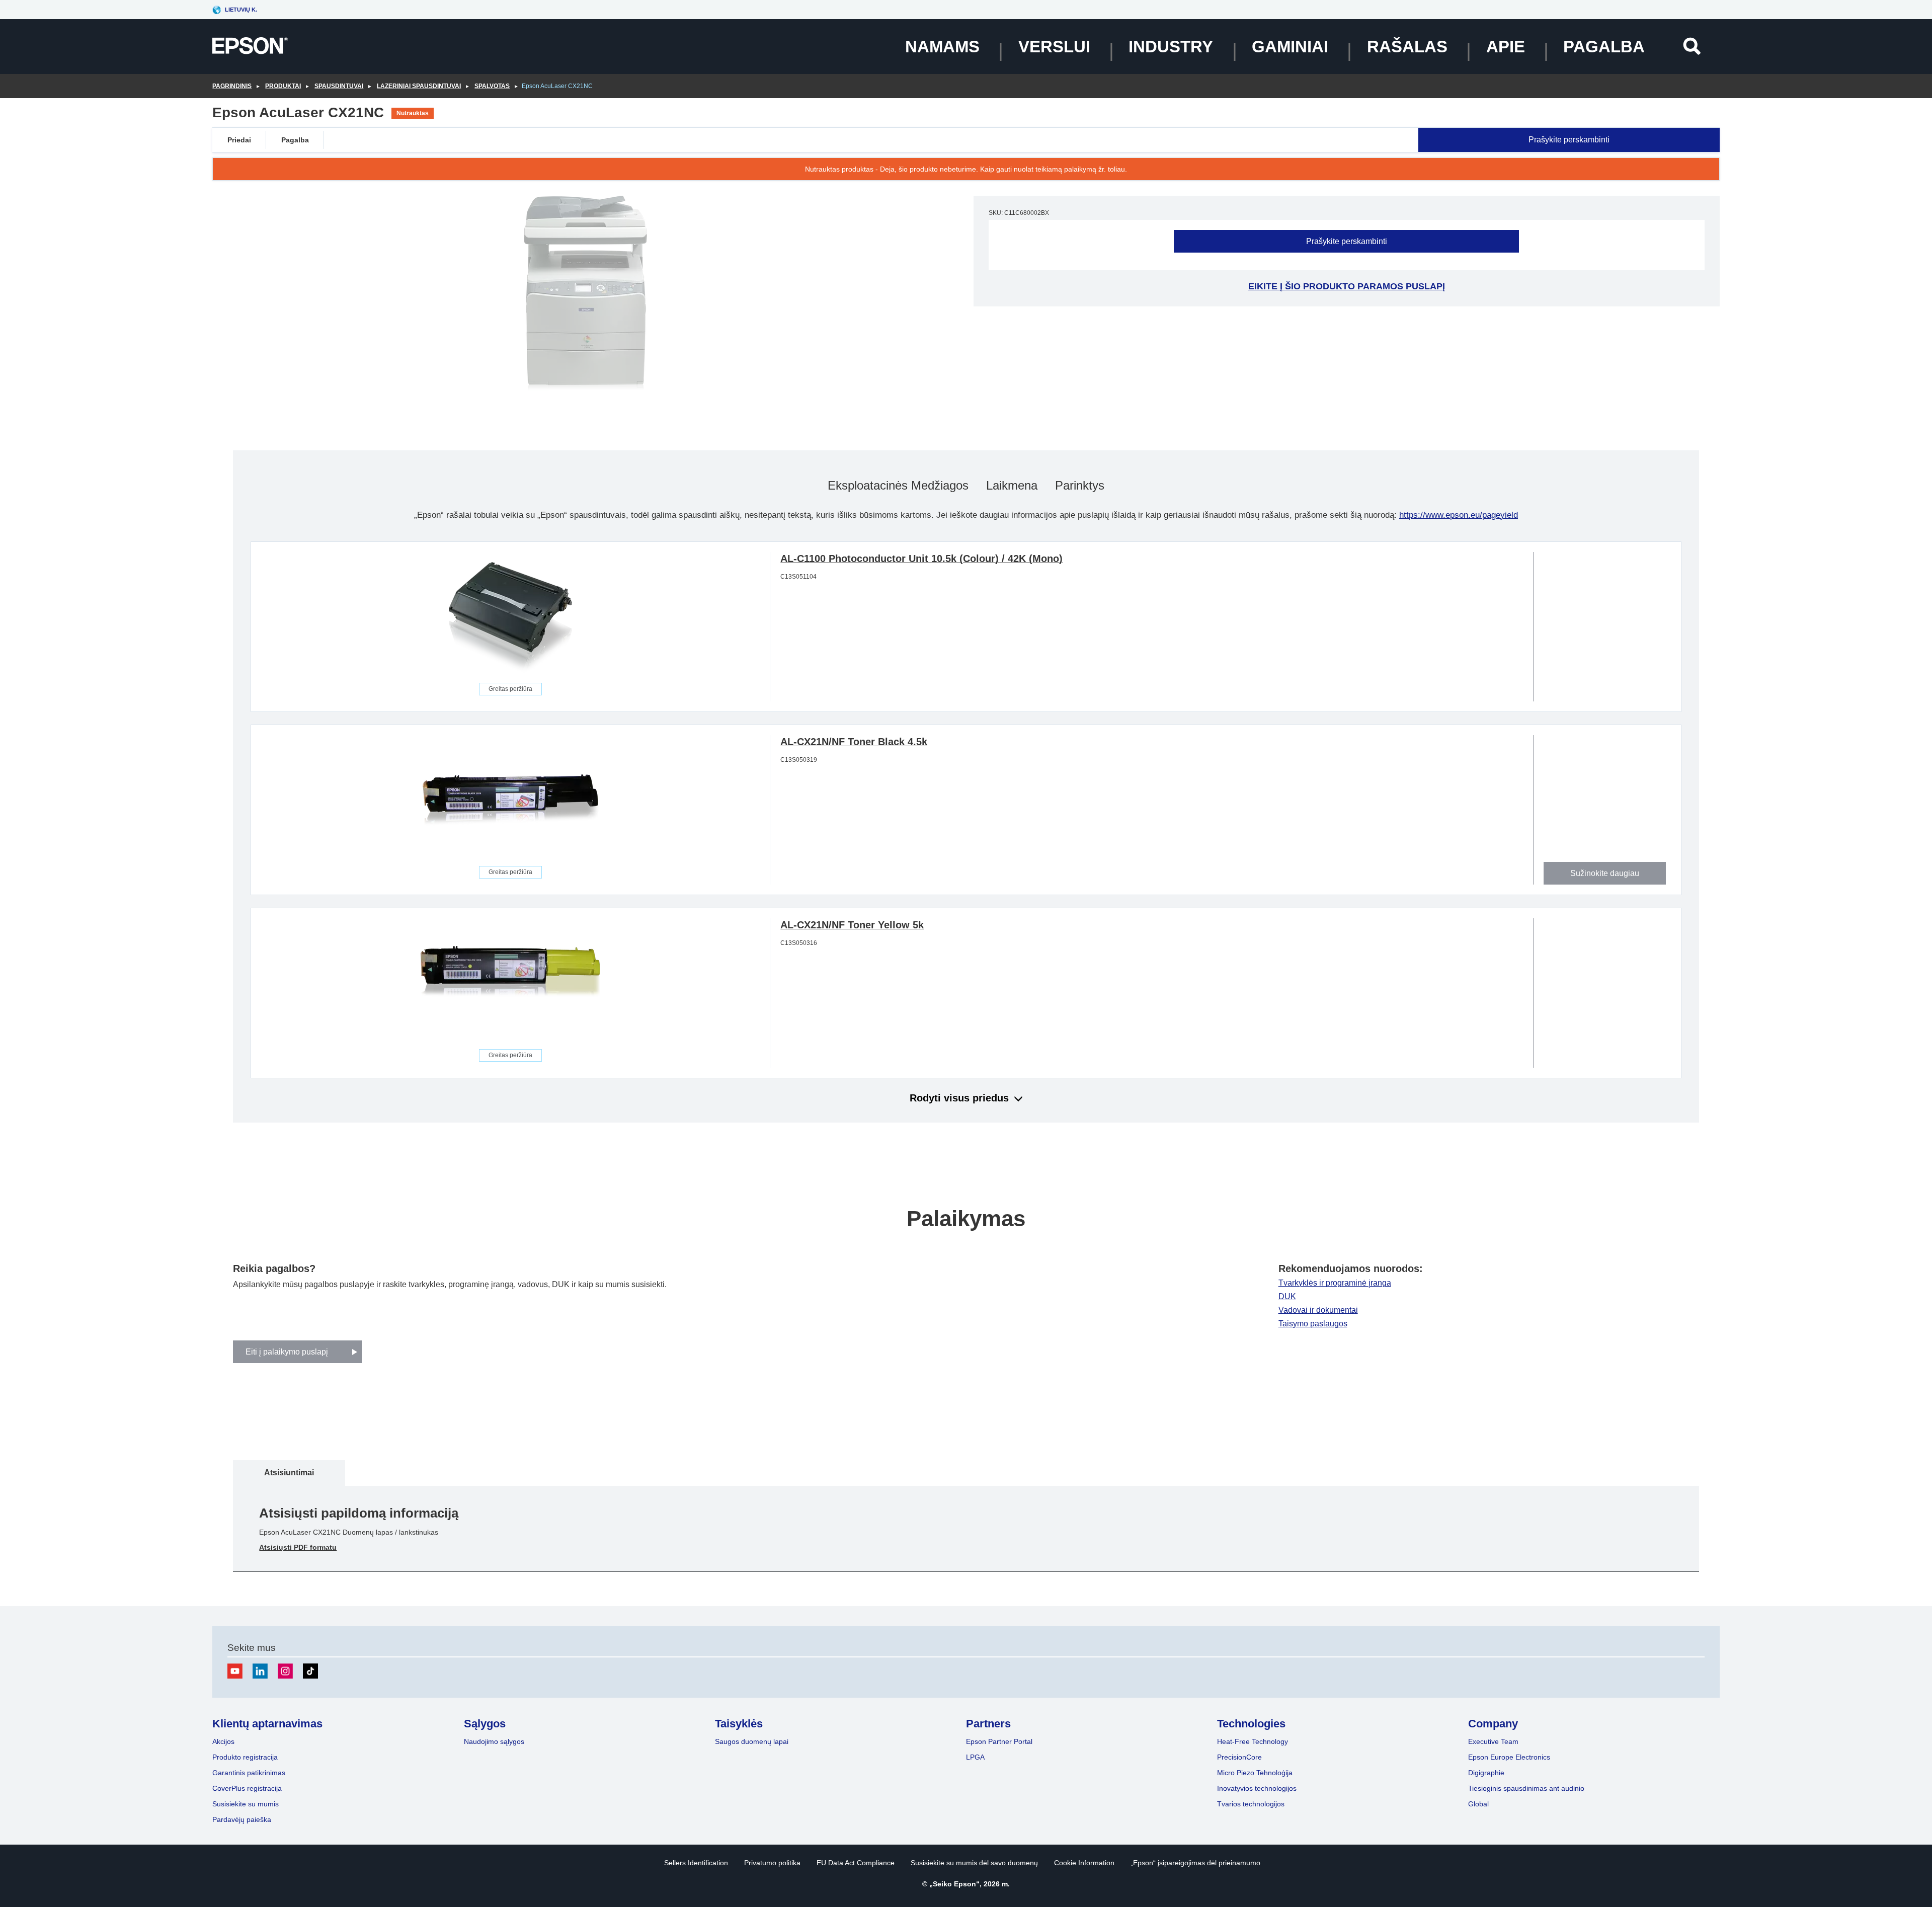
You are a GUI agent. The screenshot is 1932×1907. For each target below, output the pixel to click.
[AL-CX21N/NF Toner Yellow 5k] (510, 984)
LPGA (975, 1757)
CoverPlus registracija (247, 1788)
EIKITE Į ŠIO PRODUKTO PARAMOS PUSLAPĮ (1347, 286)
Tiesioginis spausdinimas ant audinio (1526, 1788)
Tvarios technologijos (1251, 1804)
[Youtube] (235, 1671)
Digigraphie (1486, 1773)
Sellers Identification (696, 1863)
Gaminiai (1290, 47)
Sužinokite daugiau (1605, 873)
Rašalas (1407, 47)
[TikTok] (310, 1671)
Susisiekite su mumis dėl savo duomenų (974, 1863)
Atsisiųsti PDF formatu (298, 1547)
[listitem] (289, 1473)
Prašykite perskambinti (1569, 140)
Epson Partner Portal (999, 1741)
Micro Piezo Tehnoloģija (1255, 1773)
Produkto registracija (245, 1757)
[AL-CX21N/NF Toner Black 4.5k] (510, 801)
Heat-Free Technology (1253, 1741)
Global (1478, 1804)
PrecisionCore (1239, 1757)
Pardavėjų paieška (242, 1819)
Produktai (283, 86)
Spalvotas (492, 86)
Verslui (1054, 47)
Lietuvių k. (241, 10)
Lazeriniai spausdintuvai (419, 86)
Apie (1506, 47)
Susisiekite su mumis (246, 1804)
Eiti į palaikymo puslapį (287, 1352)
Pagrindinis (232, 86)
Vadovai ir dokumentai (1318, 1310)
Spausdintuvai (339, 86)
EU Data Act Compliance (856, 1863)
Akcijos (223, 1741)
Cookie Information (1084, 1863)
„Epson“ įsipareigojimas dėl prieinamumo (1195, 1863)
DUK (1287, 1297)
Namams (942, 47)
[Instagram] (285, 1671)
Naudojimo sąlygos (494, 1741)
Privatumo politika (772, 1863)
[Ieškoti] (1692, 46)
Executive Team (1493, 1741)
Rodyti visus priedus (959, 1098)
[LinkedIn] (260, 1671)
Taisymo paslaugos (1313, 1324)
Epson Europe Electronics (1509, 1757)
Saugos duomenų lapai (752, 1741)
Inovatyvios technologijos (1257, 1788)
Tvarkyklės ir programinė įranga (1335, 1283)
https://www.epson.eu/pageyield (1459, 515)
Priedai (239, 140)
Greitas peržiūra (510, 689)
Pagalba (1604, 47)
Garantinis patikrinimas (249, 1773)
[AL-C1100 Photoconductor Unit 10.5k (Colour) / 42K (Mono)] (510, 617)
